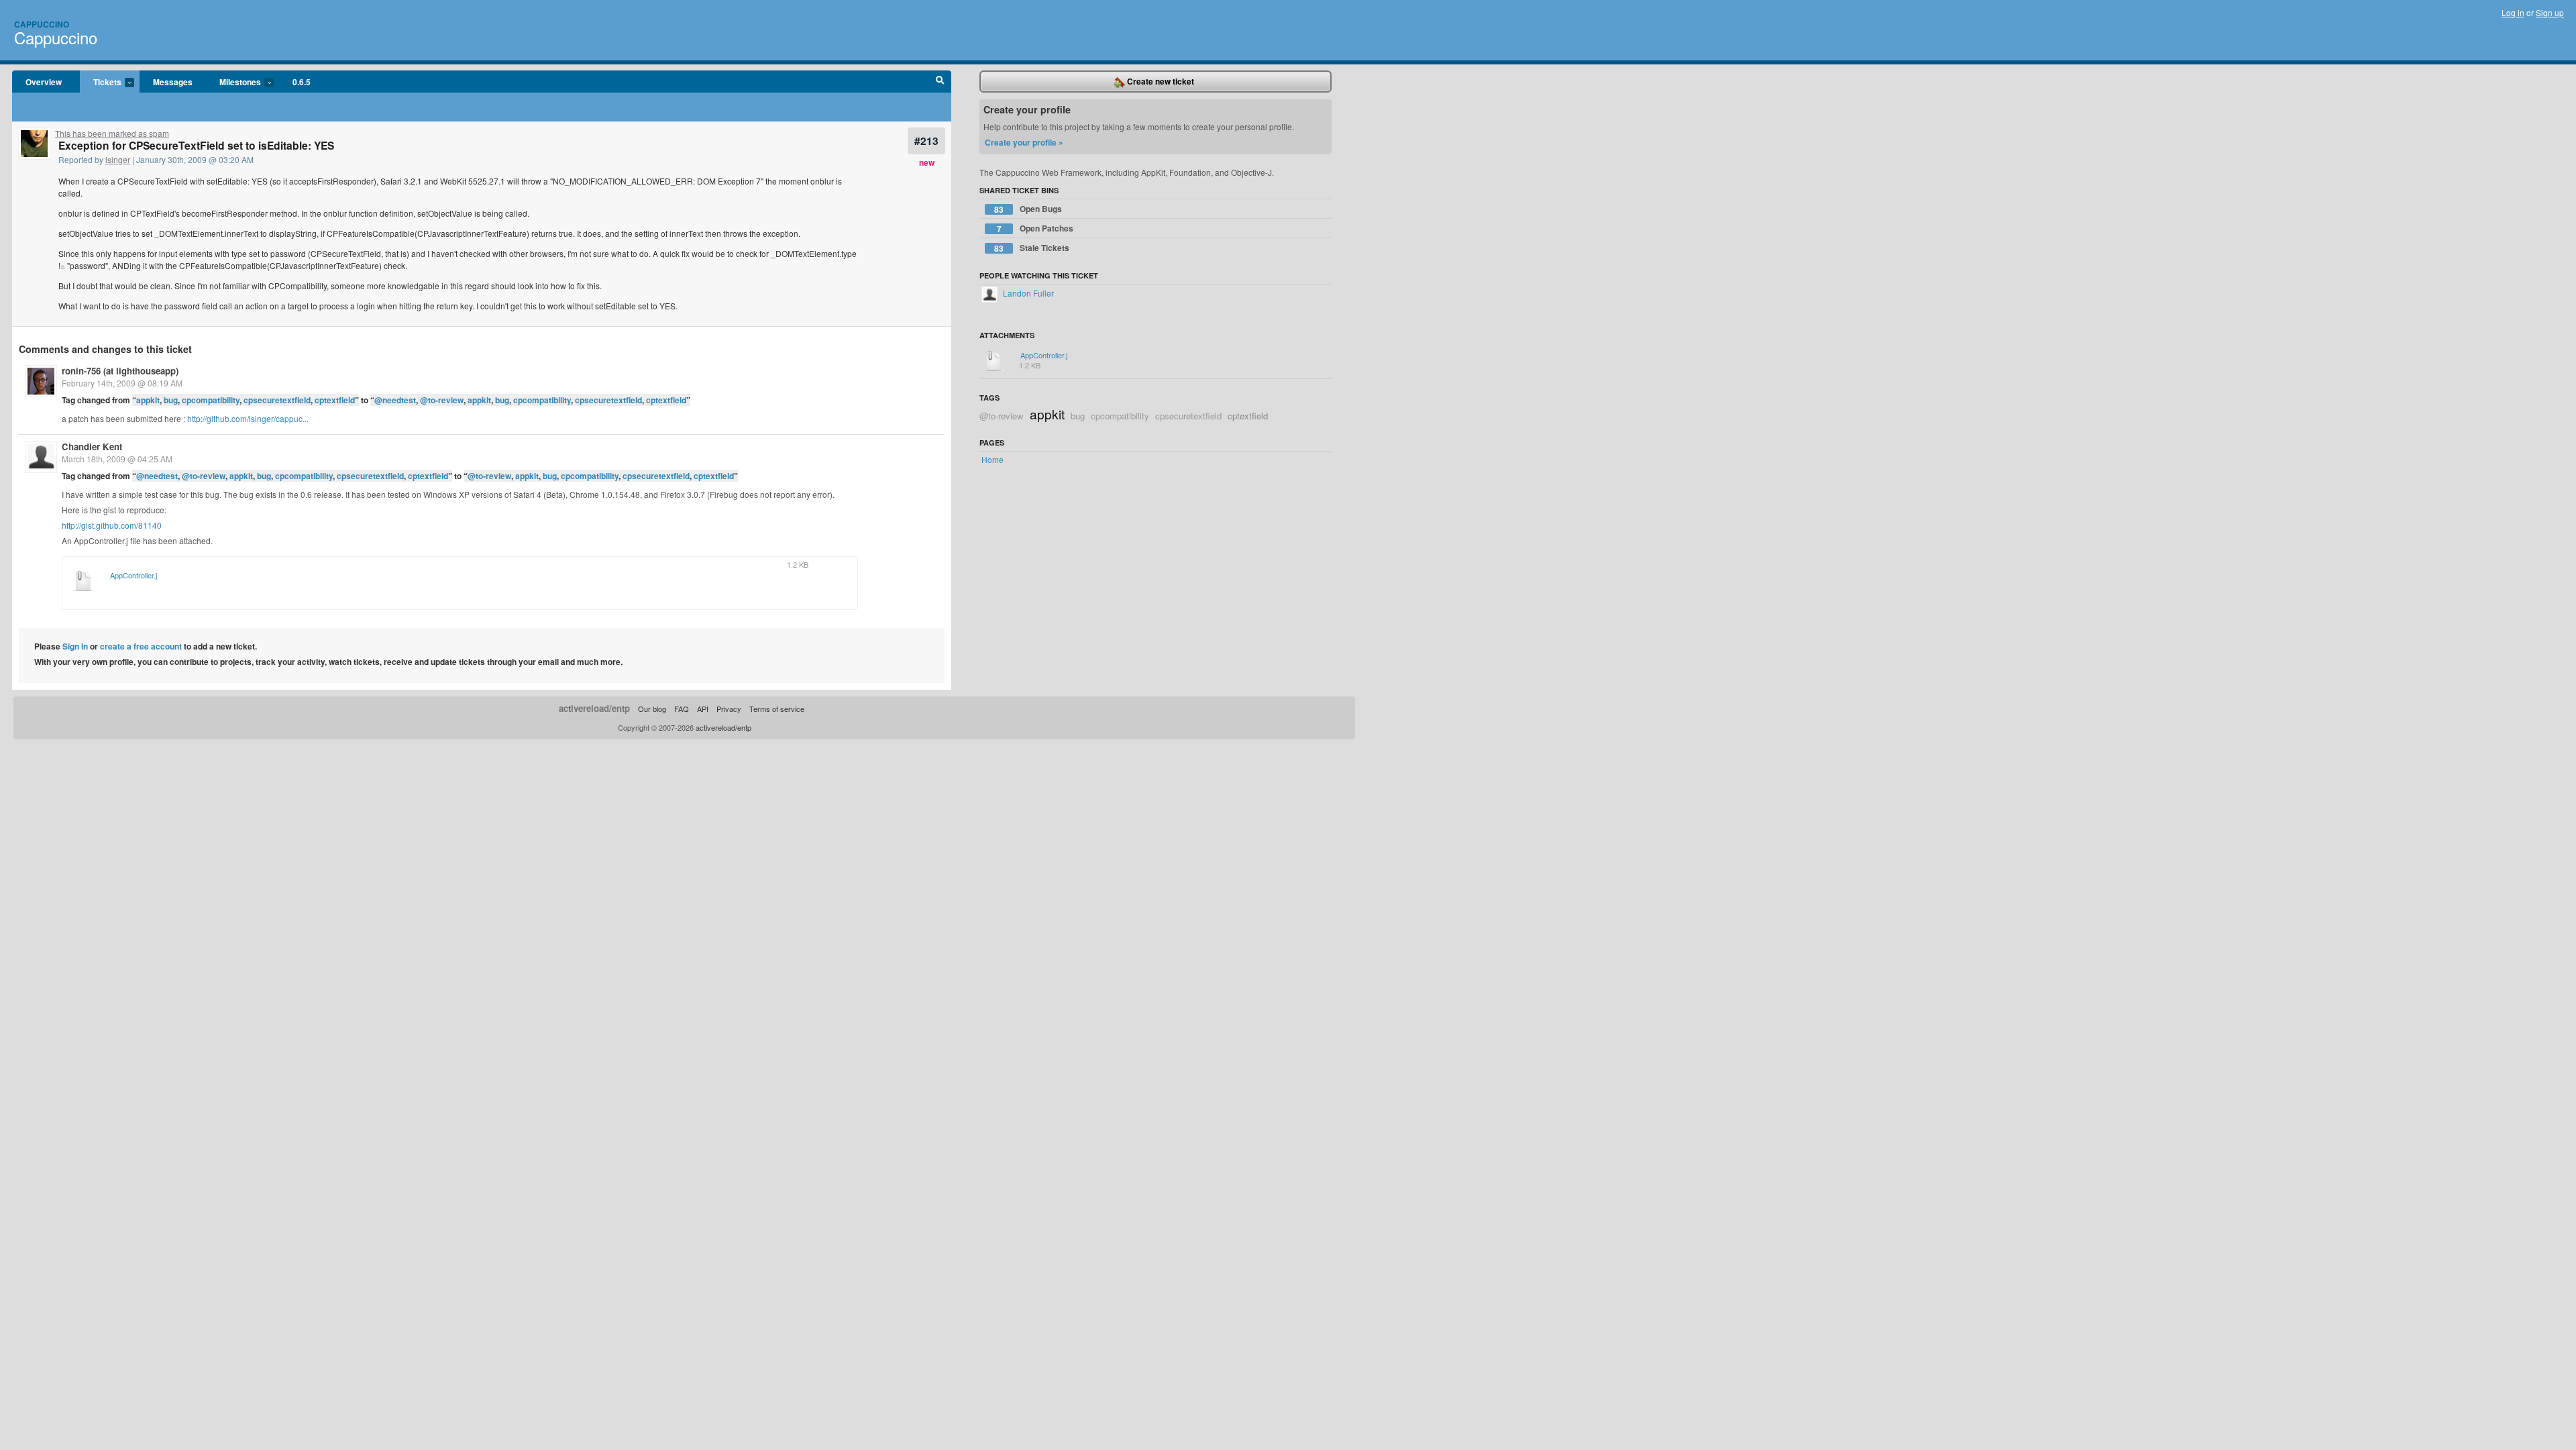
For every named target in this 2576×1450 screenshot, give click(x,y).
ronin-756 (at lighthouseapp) (120, 371)
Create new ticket (1160, 81)
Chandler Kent (92, 447)
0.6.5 (302, 82)
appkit (148, 400)
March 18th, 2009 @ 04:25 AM (117, 459)
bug (171, 400)
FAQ (682, 709)
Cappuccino (42, 24)
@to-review (442, 400)
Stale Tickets (1032, 248)
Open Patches (1035, 228)
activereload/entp (594, 708)
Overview (44, 82)
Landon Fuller (1027, 293)
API (703, 709)
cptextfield (335, 400)
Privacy (729, 709)
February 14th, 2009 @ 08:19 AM (122, 383)
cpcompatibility (211, 400)
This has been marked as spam (112, 133)
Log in (2513, 12)
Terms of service (777, 709)
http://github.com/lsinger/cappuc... (248, 418)
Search (940, 82)
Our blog (652, 709)
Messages (173, 82)
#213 (926, 141)
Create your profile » (1024, 142)
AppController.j (133, 576)
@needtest (395, 400)
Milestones (233, 83)
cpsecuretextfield (277, 400)
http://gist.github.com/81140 (112, 525)
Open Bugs (1028, 209)
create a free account (141, 646)
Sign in (75, 646)
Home (992, 459)
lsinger (118, 159)
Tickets (101, 83)
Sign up (2550, 12)
